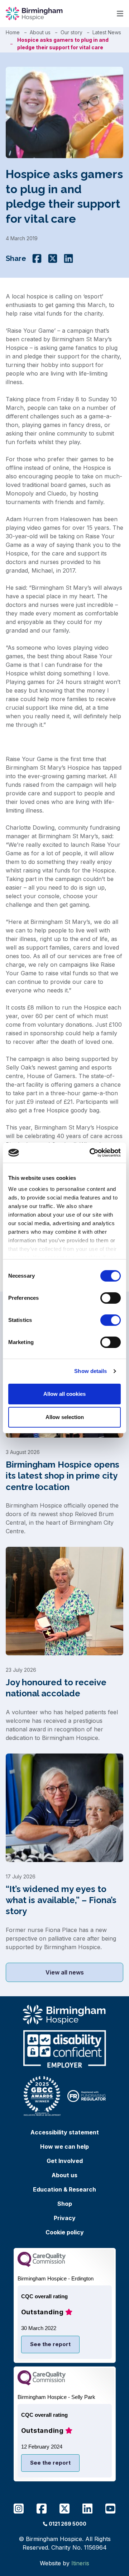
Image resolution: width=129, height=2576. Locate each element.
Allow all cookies (64, 1394)
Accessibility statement (65, 2132)
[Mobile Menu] (120, 14)
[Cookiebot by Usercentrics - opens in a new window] (91, 1153)
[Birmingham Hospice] (35, 14)
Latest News (107, 32)
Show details (90, 1371)
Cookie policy (65, 2232)
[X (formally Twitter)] (53, 258)
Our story (71, 32)
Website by (64, 2563)
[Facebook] (37, 258)
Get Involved (65, 2161)
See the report (50, 2344)
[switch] (111, 1298)
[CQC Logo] (42, 2265)
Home (13, 32)
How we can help (64, 2147)
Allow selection (65, 1417)
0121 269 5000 (68, 2524)
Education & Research (64, 2189)
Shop (65, 2204)
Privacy (65, 2218)
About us (40, 32)
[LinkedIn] (68, 258)
